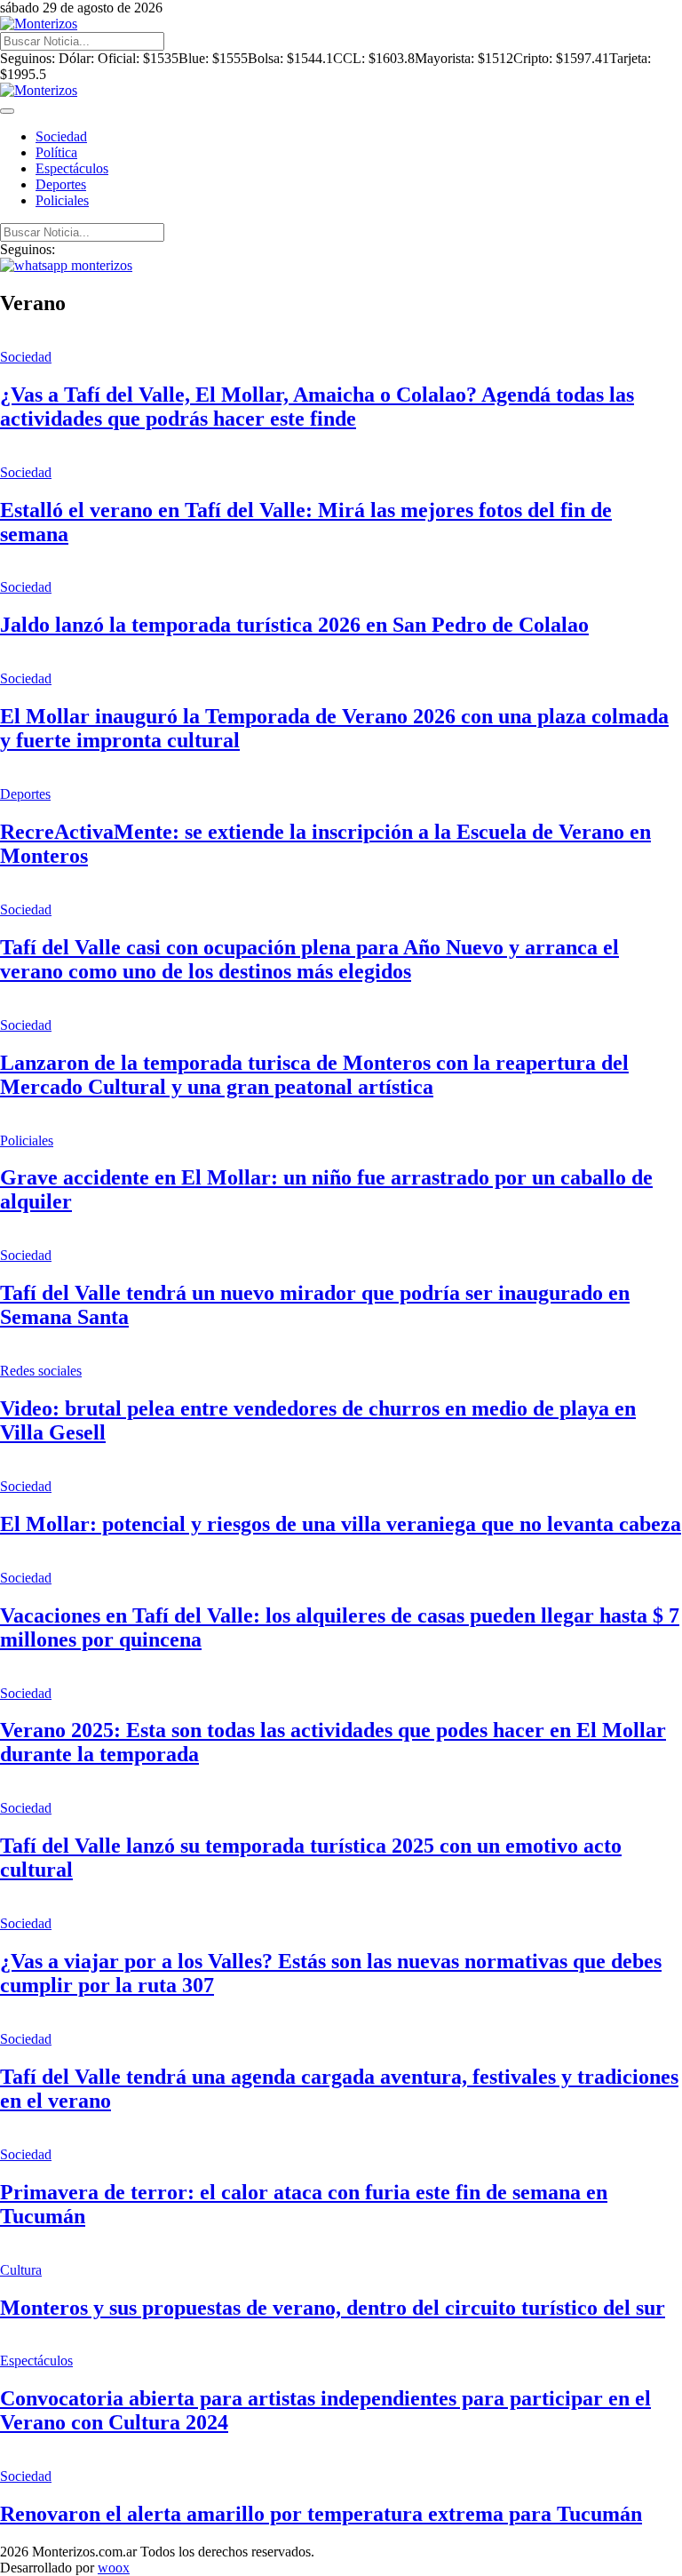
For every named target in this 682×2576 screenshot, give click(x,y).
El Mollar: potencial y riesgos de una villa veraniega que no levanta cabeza (341, 1524)
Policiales (62, 200)
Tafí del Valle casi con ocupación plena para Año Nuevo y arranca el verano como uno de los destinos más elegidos (309, 959)
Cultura (21, 2270)
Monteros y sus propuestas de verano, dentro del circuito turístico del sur (333, 2308)
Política (56, 152)
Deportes (61, 184)
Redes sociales (41, 1371)
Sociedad (61, 136)
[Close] (7, 111)
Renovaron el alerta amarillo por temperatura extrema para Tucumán (321, 2514)
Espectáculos (72, 168)
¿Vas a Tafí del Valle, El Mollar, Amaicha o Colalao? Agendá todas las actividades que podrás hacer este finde (317, 407)
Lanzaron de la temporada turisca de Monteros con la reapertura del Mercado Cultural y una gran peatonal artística (314, 1075)
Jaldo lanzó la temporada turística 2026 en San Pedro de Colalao (294, 625)
